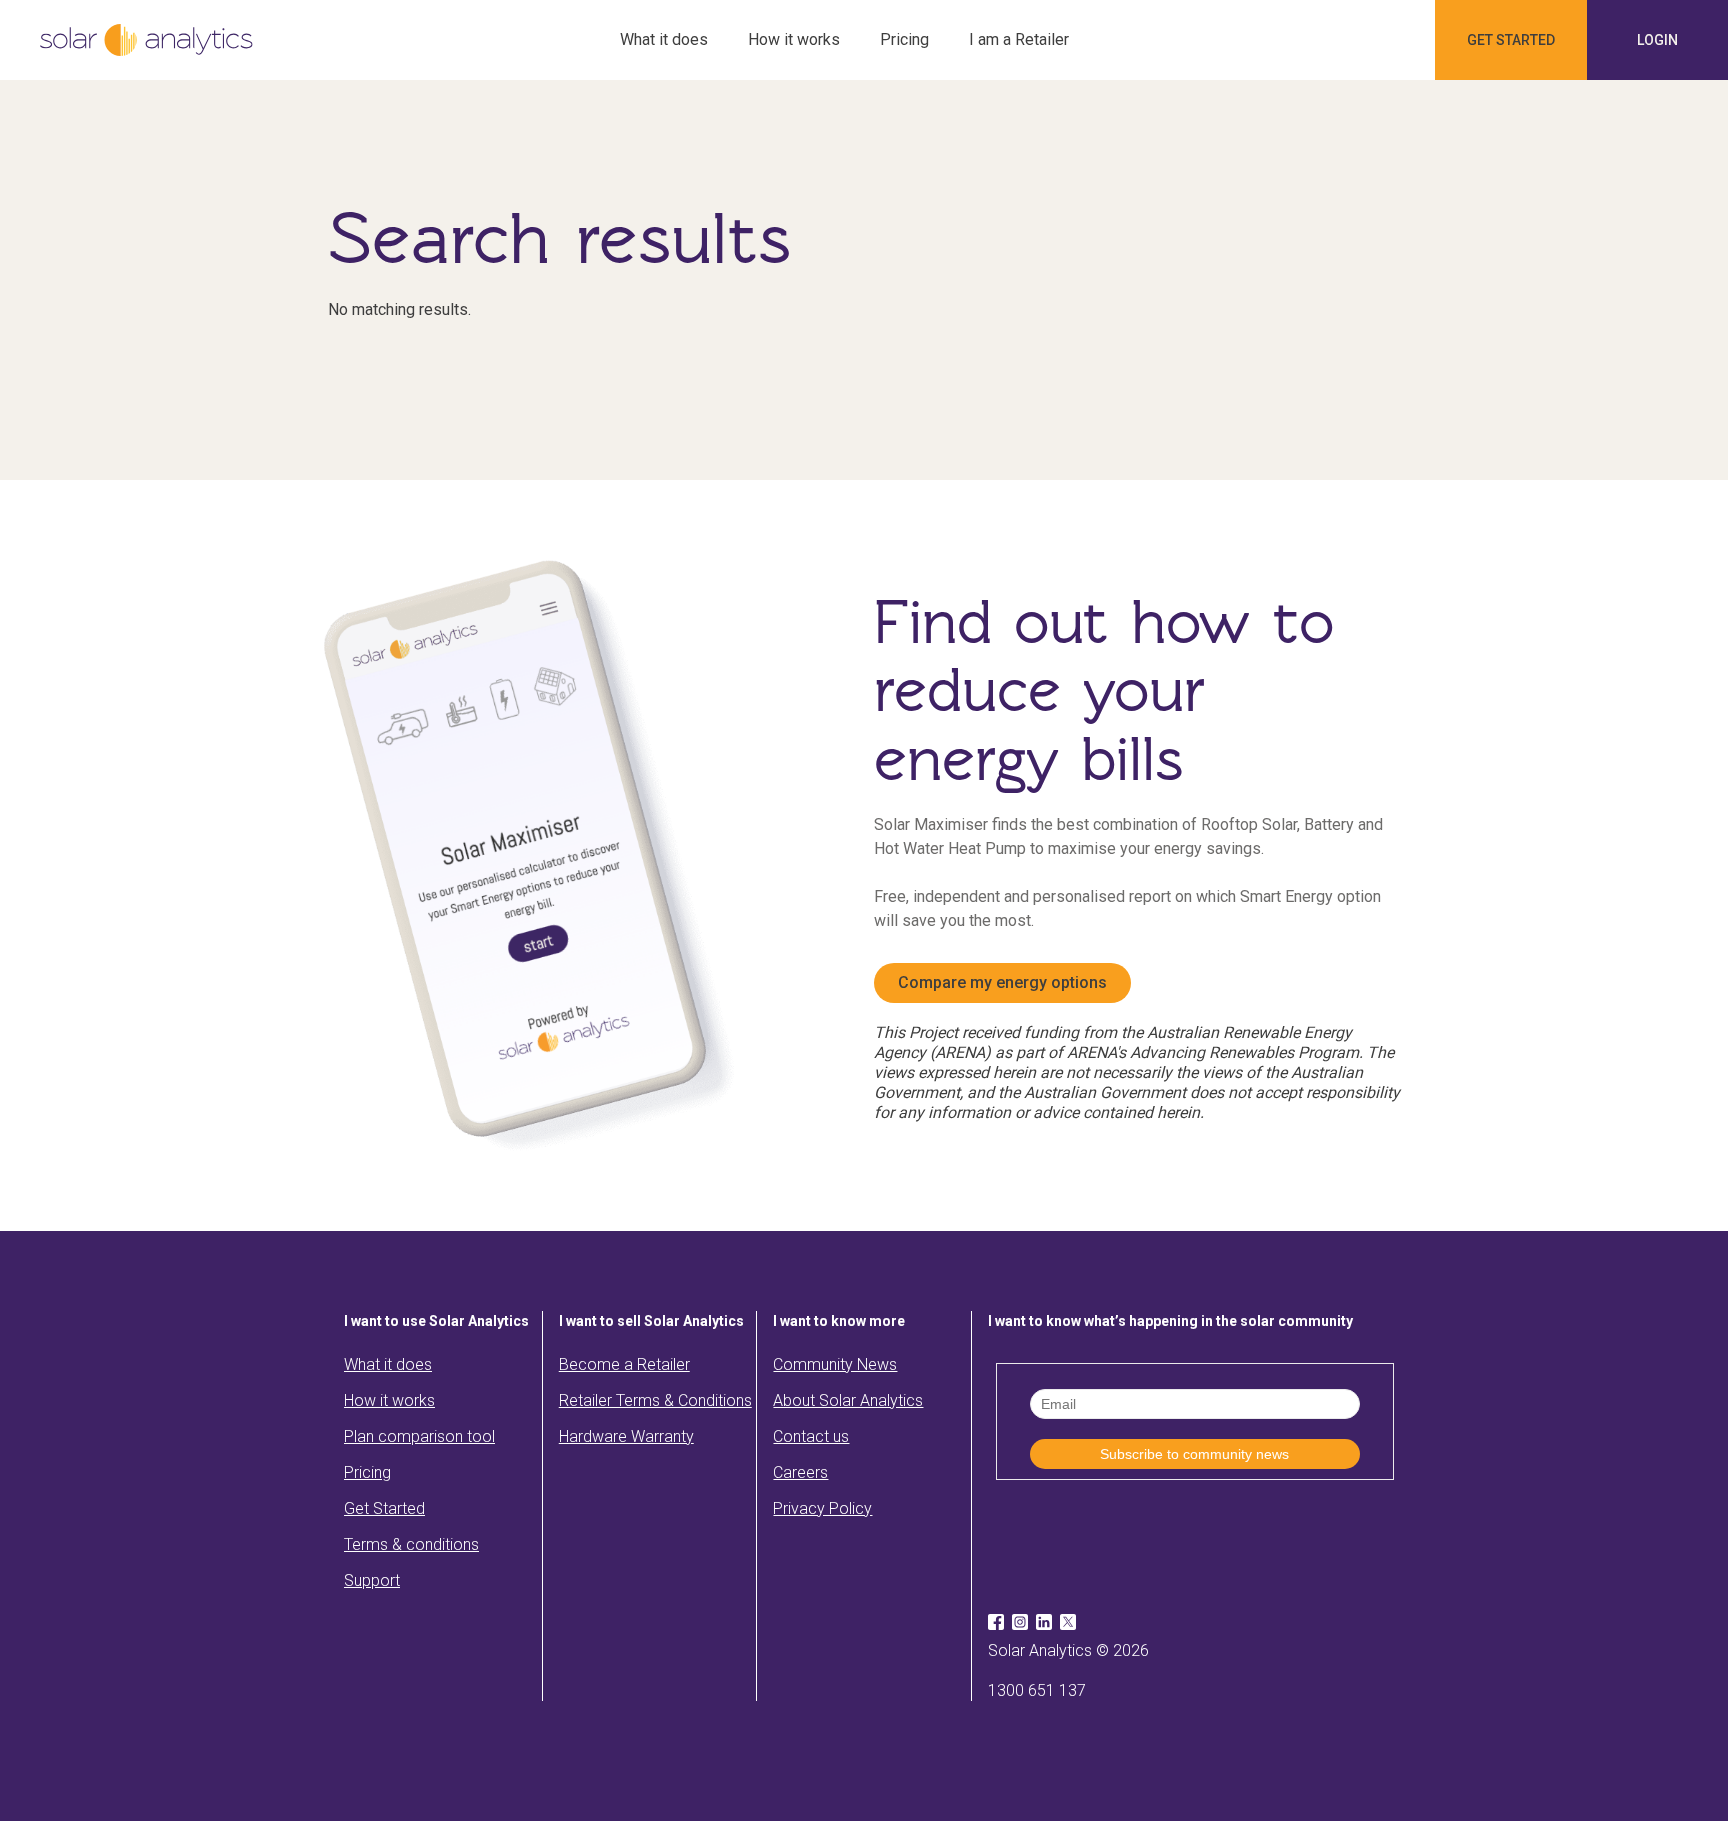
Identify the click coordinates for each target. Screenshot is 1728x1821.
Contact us (811, 1436)
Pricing (904, 39)
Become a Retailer (624, 1364)
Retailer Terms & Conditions (655, 1400)
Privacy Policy (822, 1508)
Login (1657, 40)
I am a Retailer (1019, 39)
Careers (800, 1472)
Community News (835, 1364)
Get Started (384, 1508)
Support (372, 1580)
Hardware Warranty (626, 1436)
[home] (146, 40)
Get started (1511, 40)
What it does (664, 39)
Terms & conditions (411, 1544)
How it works (794, 39)
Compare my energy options (1002, 982)
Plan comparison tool (419, 1436)
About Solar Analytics (848, 1400)
